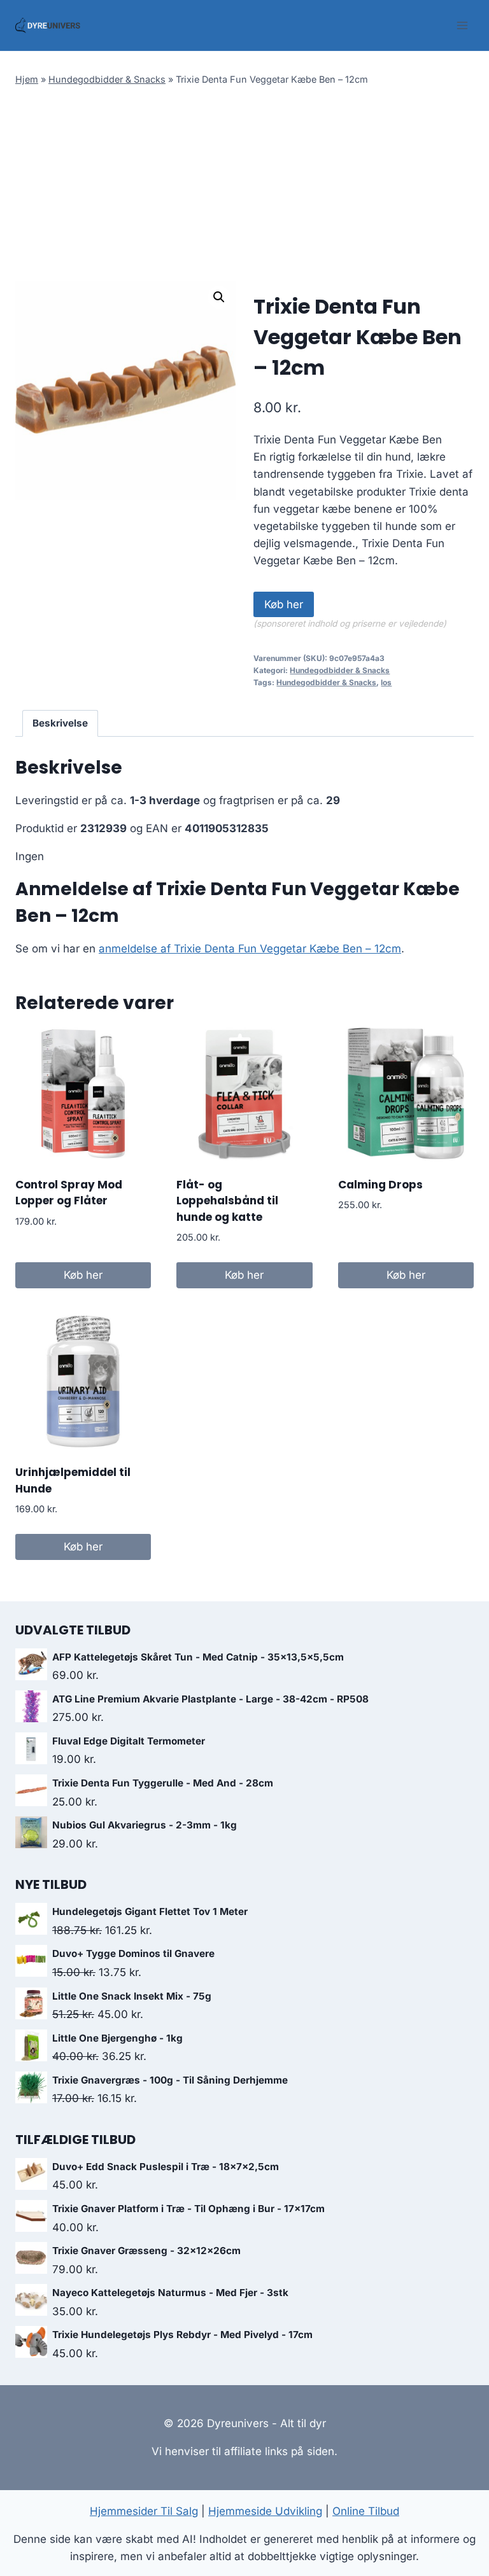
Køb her (284, 604)
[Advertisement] (244, 185)
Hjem (27, 79)
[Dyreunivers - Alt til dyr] (48, 25)
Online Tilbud (366, 2511)
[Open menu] (462, 25)
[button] (219, 297)
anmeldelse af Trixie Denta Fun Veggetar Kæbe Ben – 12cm (250, 949)
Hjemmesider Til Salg (144, 2511)
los (386, 682)
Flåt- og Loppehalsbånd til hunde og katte (227, 1201)
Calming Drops (380, 1185)
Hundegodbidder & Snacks (107, 79)
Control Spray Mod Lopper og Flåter (69, 1193)
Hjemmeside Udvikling (265, 2511)
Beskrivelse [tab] (60, 723)
